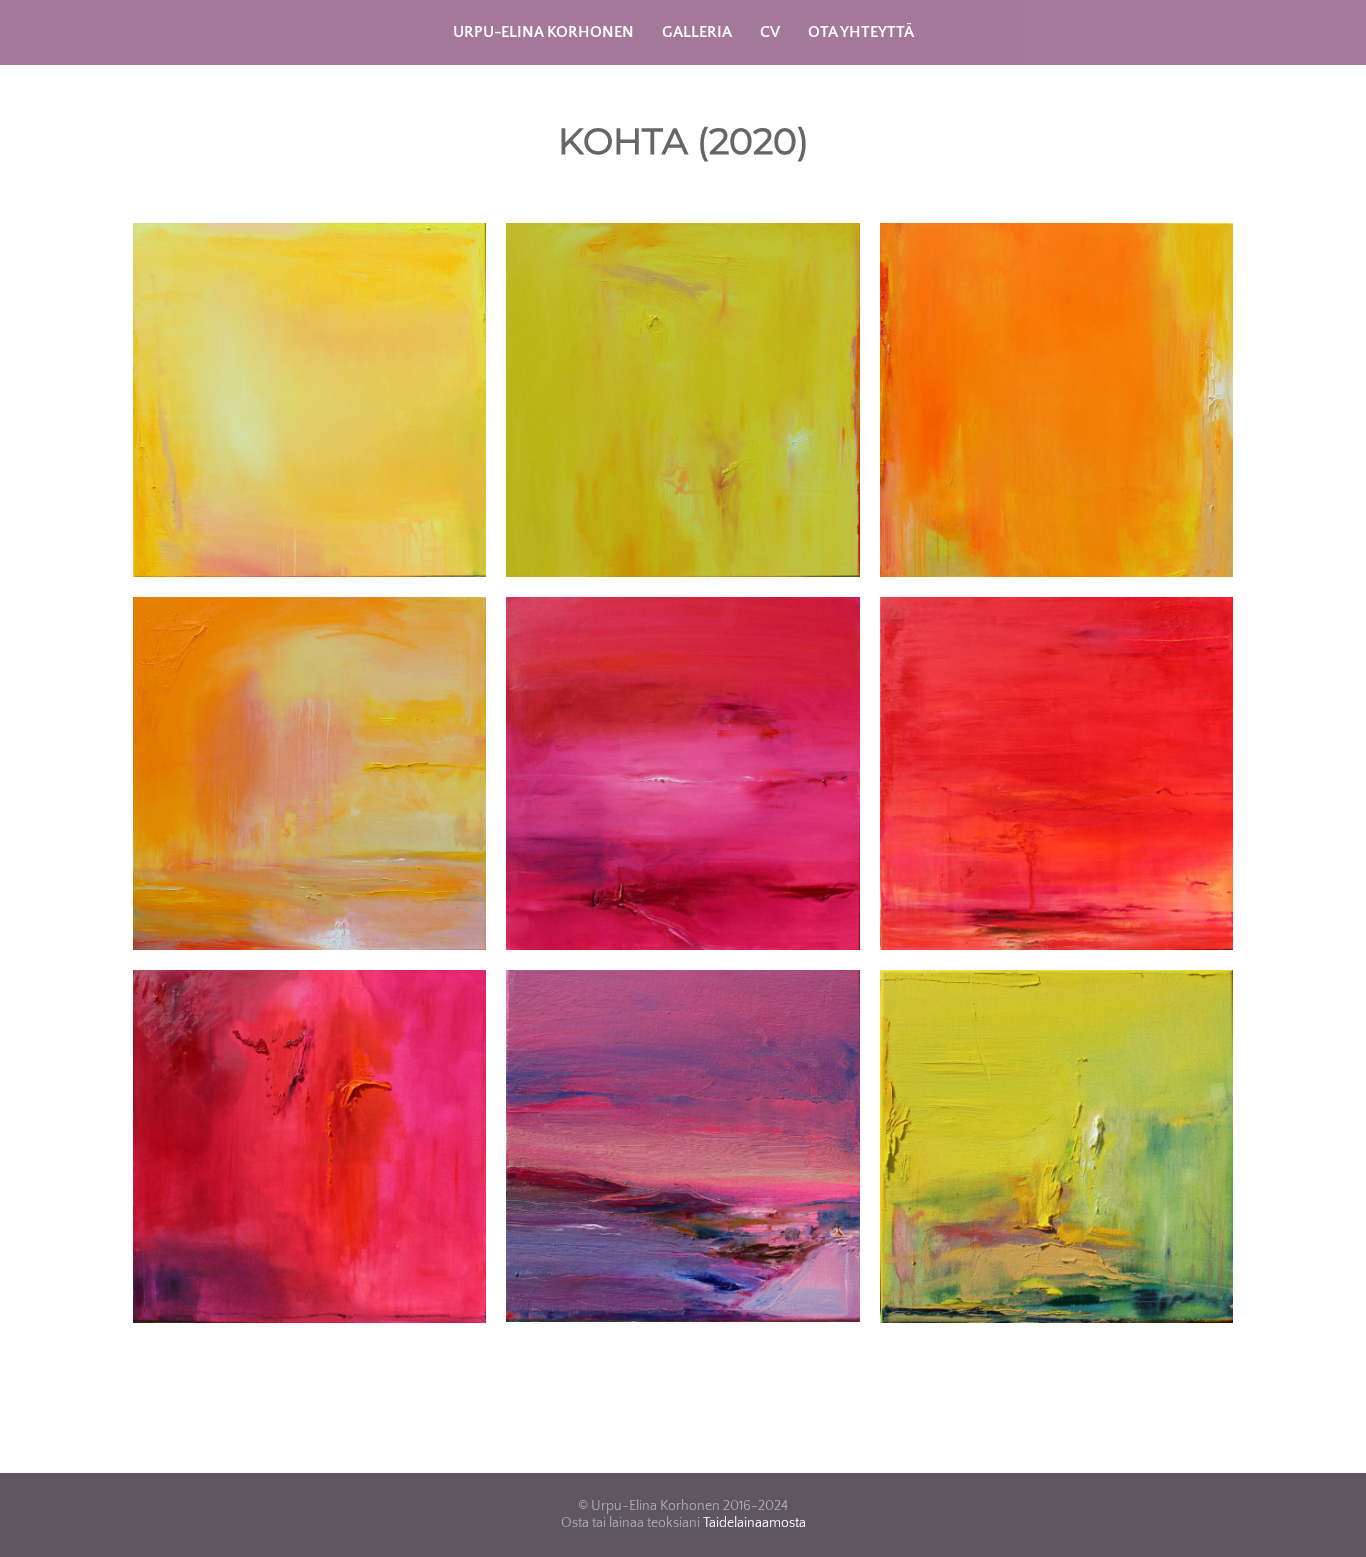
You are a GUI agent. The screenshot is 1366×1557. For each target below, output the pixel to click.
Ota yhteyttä (861, 32)
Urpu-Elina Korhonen (543, 32)
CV (770, 32)
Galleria (697, 32)
